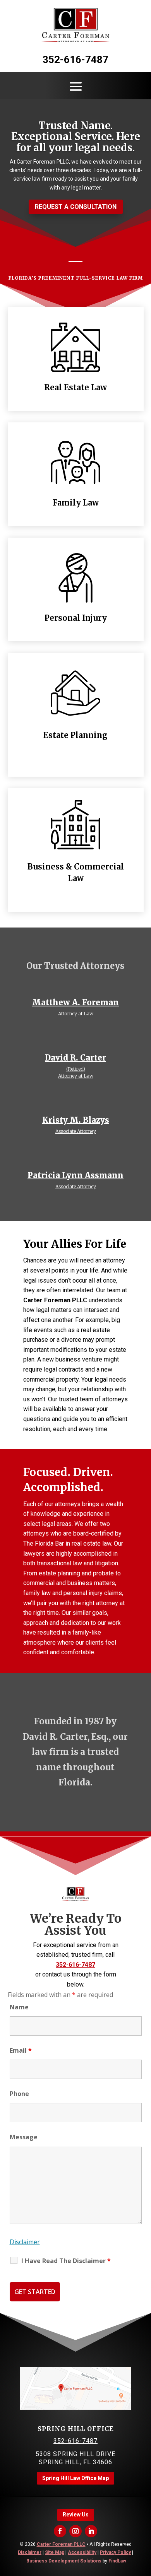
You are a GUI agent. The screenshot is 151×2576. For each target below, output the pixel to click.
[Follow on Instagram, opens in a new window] (75, 2531)
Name (19, 2007)
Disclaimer (25, 2242)
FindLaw (117, 2561)
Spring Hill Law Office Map (75, 2478)
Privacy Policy (115, 2552)
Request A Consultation (76, 207)
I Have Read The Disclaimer (66, 2261)
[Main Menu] (76, 86)
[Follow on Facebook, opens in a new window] (60, 2531)
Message (24, 2137)
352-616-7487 (75, 60)
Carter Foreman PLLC (61, 2544)
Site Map (55, 2552)
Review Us (76, 2515)
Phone (19, 2094)
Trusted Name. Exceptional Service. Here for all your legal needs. (76, 137)
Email (21, 2050)
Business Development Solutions (64, 2561)
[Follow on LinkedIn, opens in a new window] (91, 2531)
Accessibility (82, 2552)
